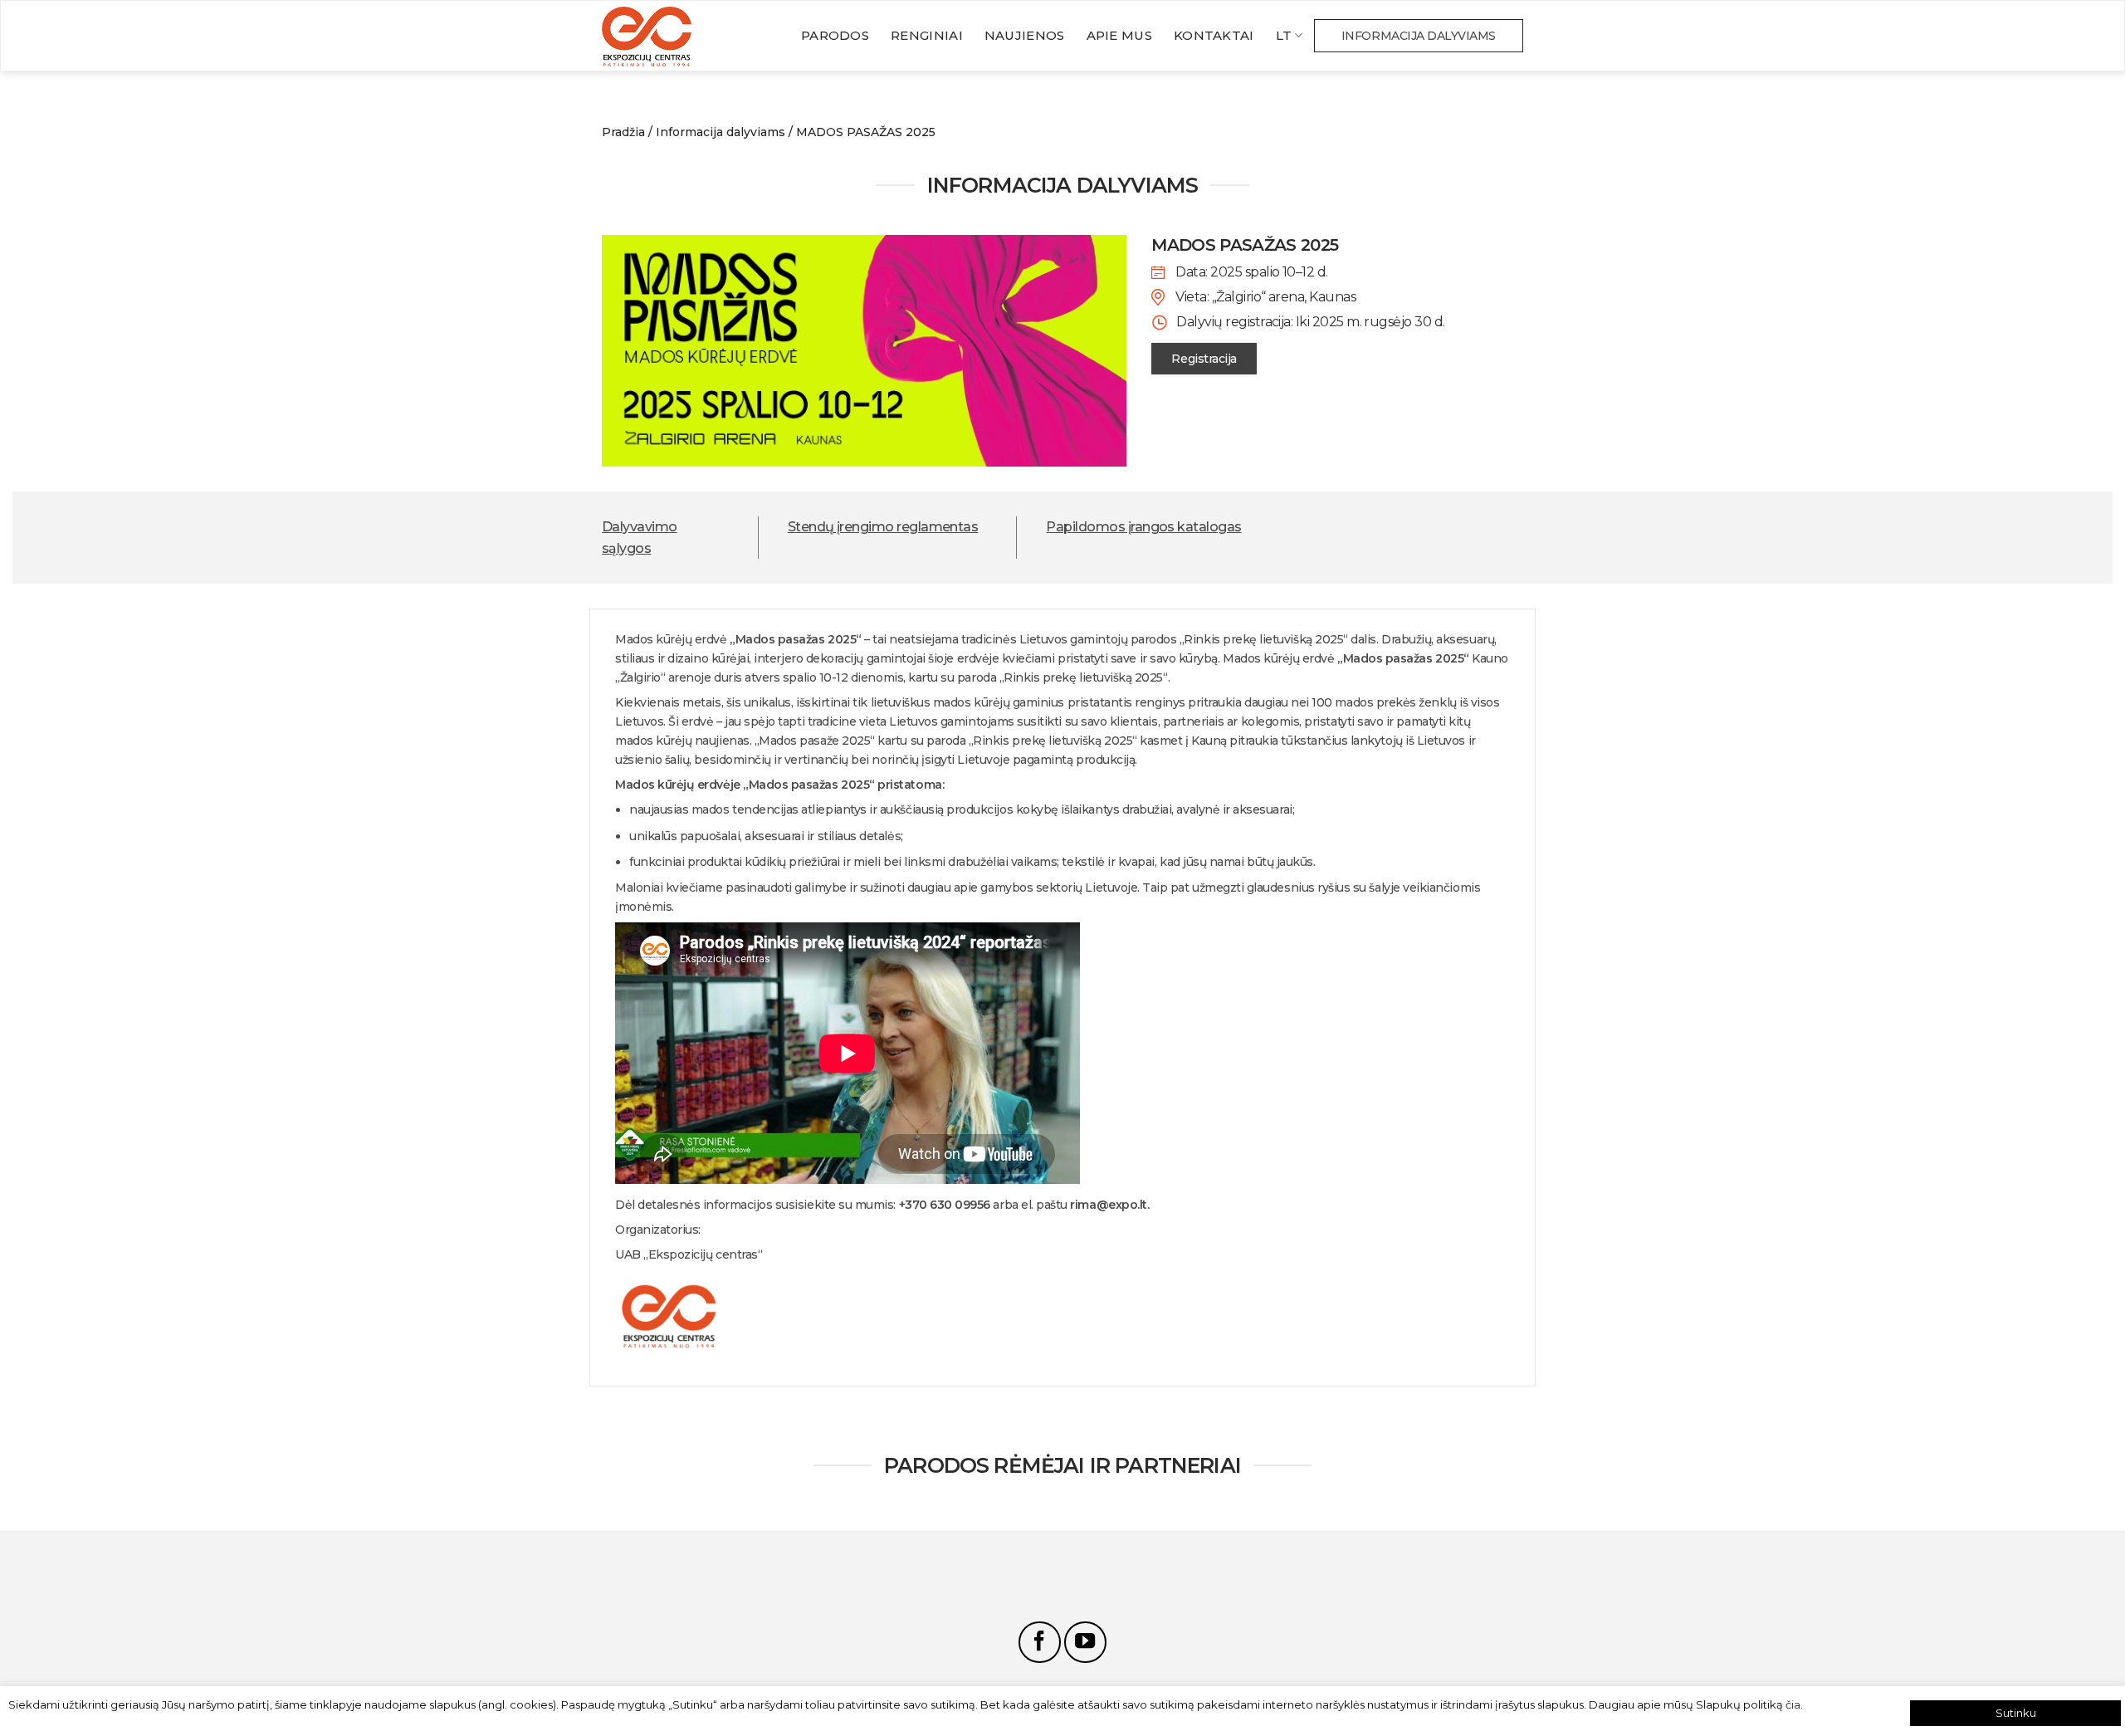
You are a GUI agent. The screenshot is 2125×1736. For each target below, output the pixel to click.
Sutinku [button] (2016, 1713)
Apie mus (1119, 35)
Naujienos (1025, 35)
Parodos (835, 35)
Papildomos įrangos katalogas (1143, 527)
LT (1284, 35)
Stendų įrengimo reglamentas (883, 527)
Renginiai (927, 35)
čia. (1794, 1704)
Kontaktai (1214, 35)
